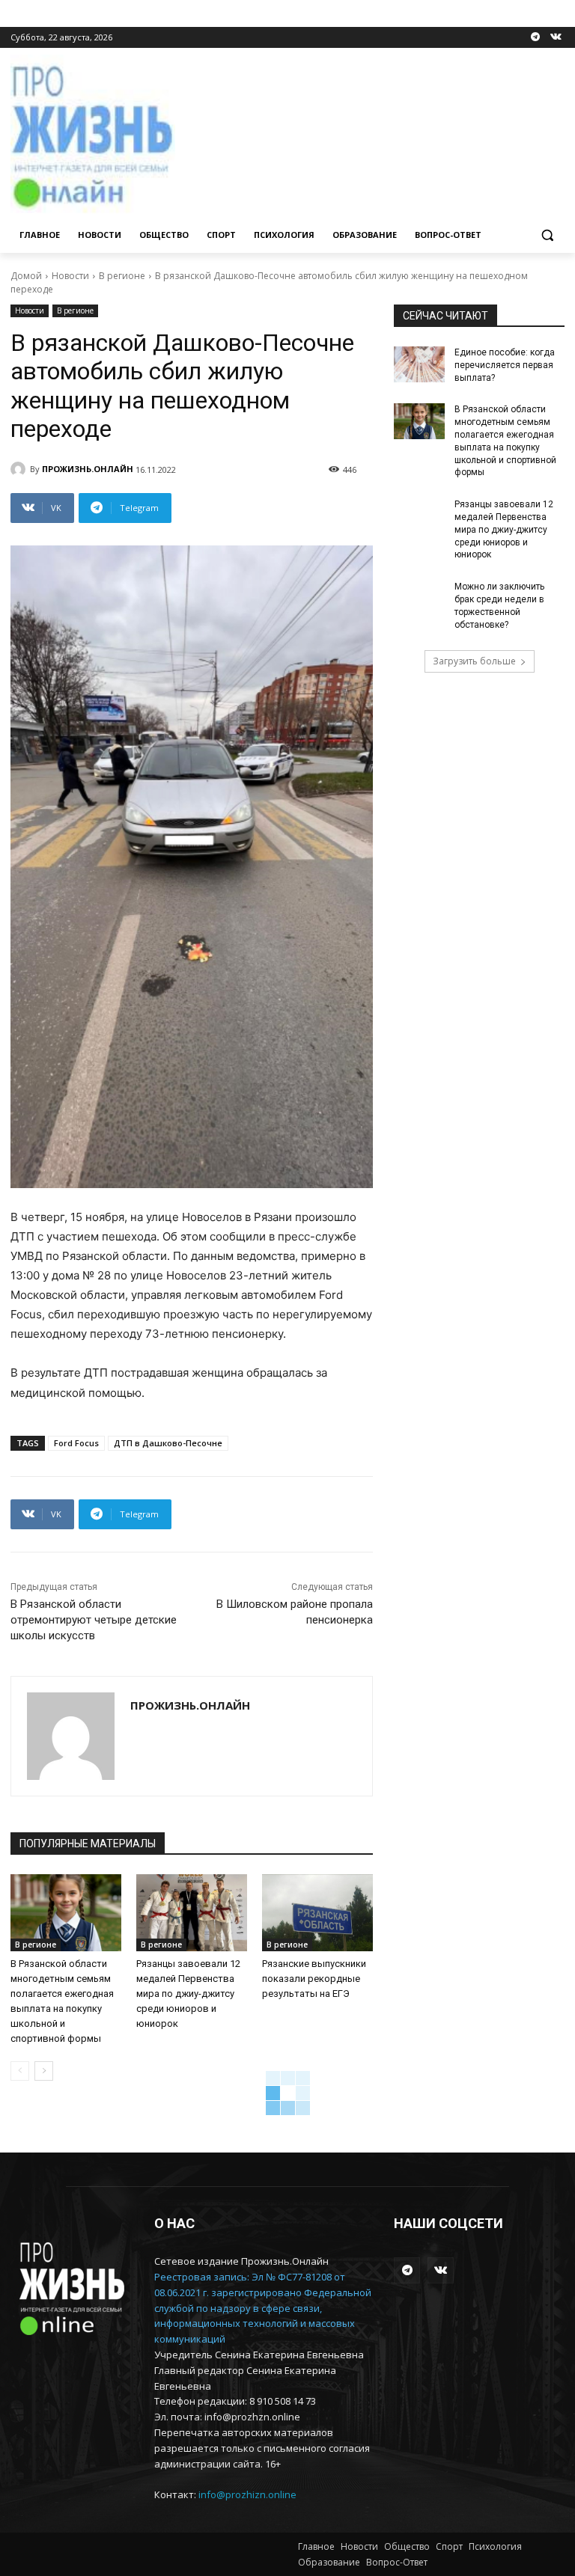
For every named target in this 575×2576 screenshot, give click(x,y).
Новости (70, 276)
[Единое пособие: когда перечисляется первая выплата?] (419, 364)
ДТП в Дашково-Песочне (168, 1443)
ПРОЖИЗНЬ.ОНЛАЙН (88, 469)
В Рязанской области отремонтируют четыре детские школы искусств (94, 1620)
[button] (547, 235)
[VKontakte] (556, 38)
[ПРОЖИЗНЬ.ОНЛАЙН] (20, 469)
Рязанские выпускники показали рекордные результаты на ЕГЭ (314, 1979)
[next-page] (44, 2071)
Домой (26, 276)
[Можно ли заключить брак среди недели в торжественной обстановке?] (419, 599)
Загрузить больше (474, 661)
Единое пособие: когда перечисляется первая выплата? (505, 365)
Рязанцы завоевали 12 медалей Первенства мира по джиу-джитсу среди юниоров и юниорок (188, 1994)
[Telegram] (535, 38)
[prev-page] (20, 2071)
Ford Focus (76, 1443)
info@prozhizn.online (247, 2494)
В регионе (122, 276)
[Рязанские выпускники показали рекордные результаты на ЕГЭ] (317, 1913)
